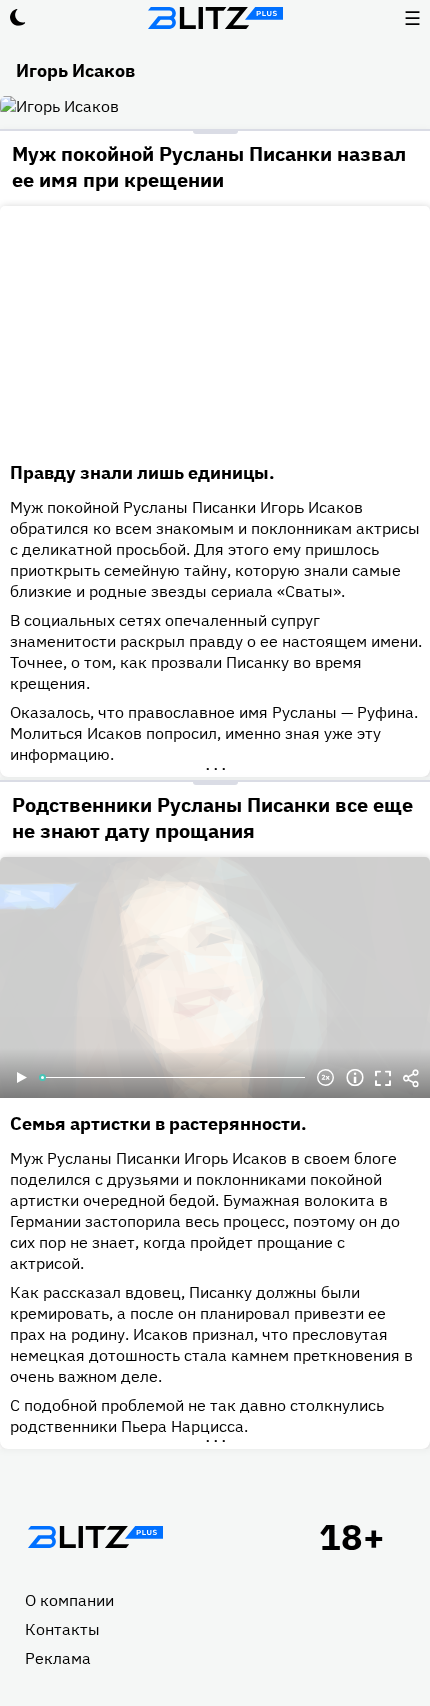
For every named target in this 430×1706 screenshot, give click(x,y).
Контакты (62, 1629)
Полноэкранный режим (383, 1078)
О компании (69, 1600)
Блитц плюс (215, 18)
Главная (95, 1537)
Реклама (58, 1658)
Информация (355, 1078)
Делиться (411, 1078)
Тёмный (18, 18)
